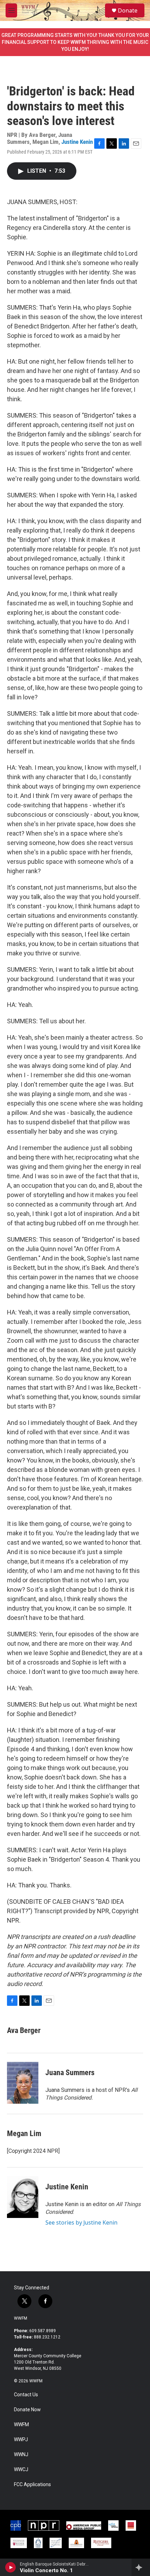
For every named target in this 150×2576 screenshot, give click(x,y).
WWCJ (21, 2470)
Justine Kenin (77, 142)
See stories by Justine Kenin (81, 2222)
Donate (128, 10)
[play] (11, 2567)
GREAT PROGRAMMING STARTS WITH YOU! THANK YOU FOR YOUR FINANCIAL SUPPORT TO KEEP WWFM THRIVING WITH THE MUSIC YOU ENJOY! (75, 42)
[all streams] (141, 2567)
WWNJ (21, 2455)
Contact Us (26, 2395)
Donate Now (27, 2410)
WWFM (21, 2318)
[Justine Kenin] (23, 2197)
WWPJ (21, 2440)
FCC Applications (32, 2485)
